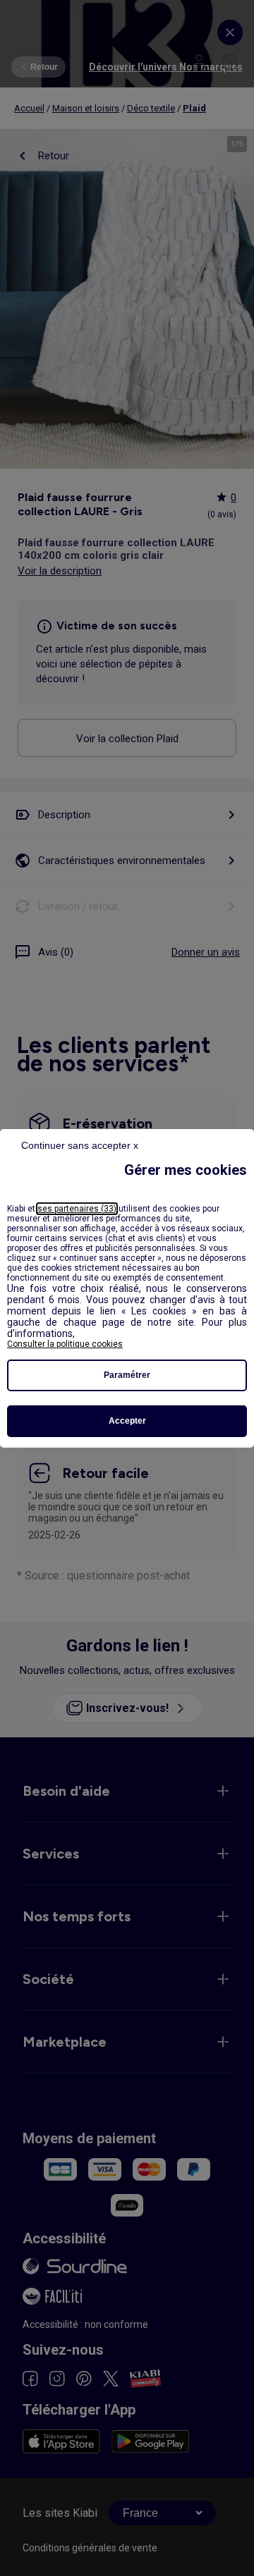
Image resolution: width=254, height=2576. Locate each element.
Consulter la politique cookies (65, 1344)
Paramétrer (127, 1375)
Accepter (127, 1421)
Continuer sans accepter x (80, 1145)
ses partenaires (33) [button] (77, 1209)
